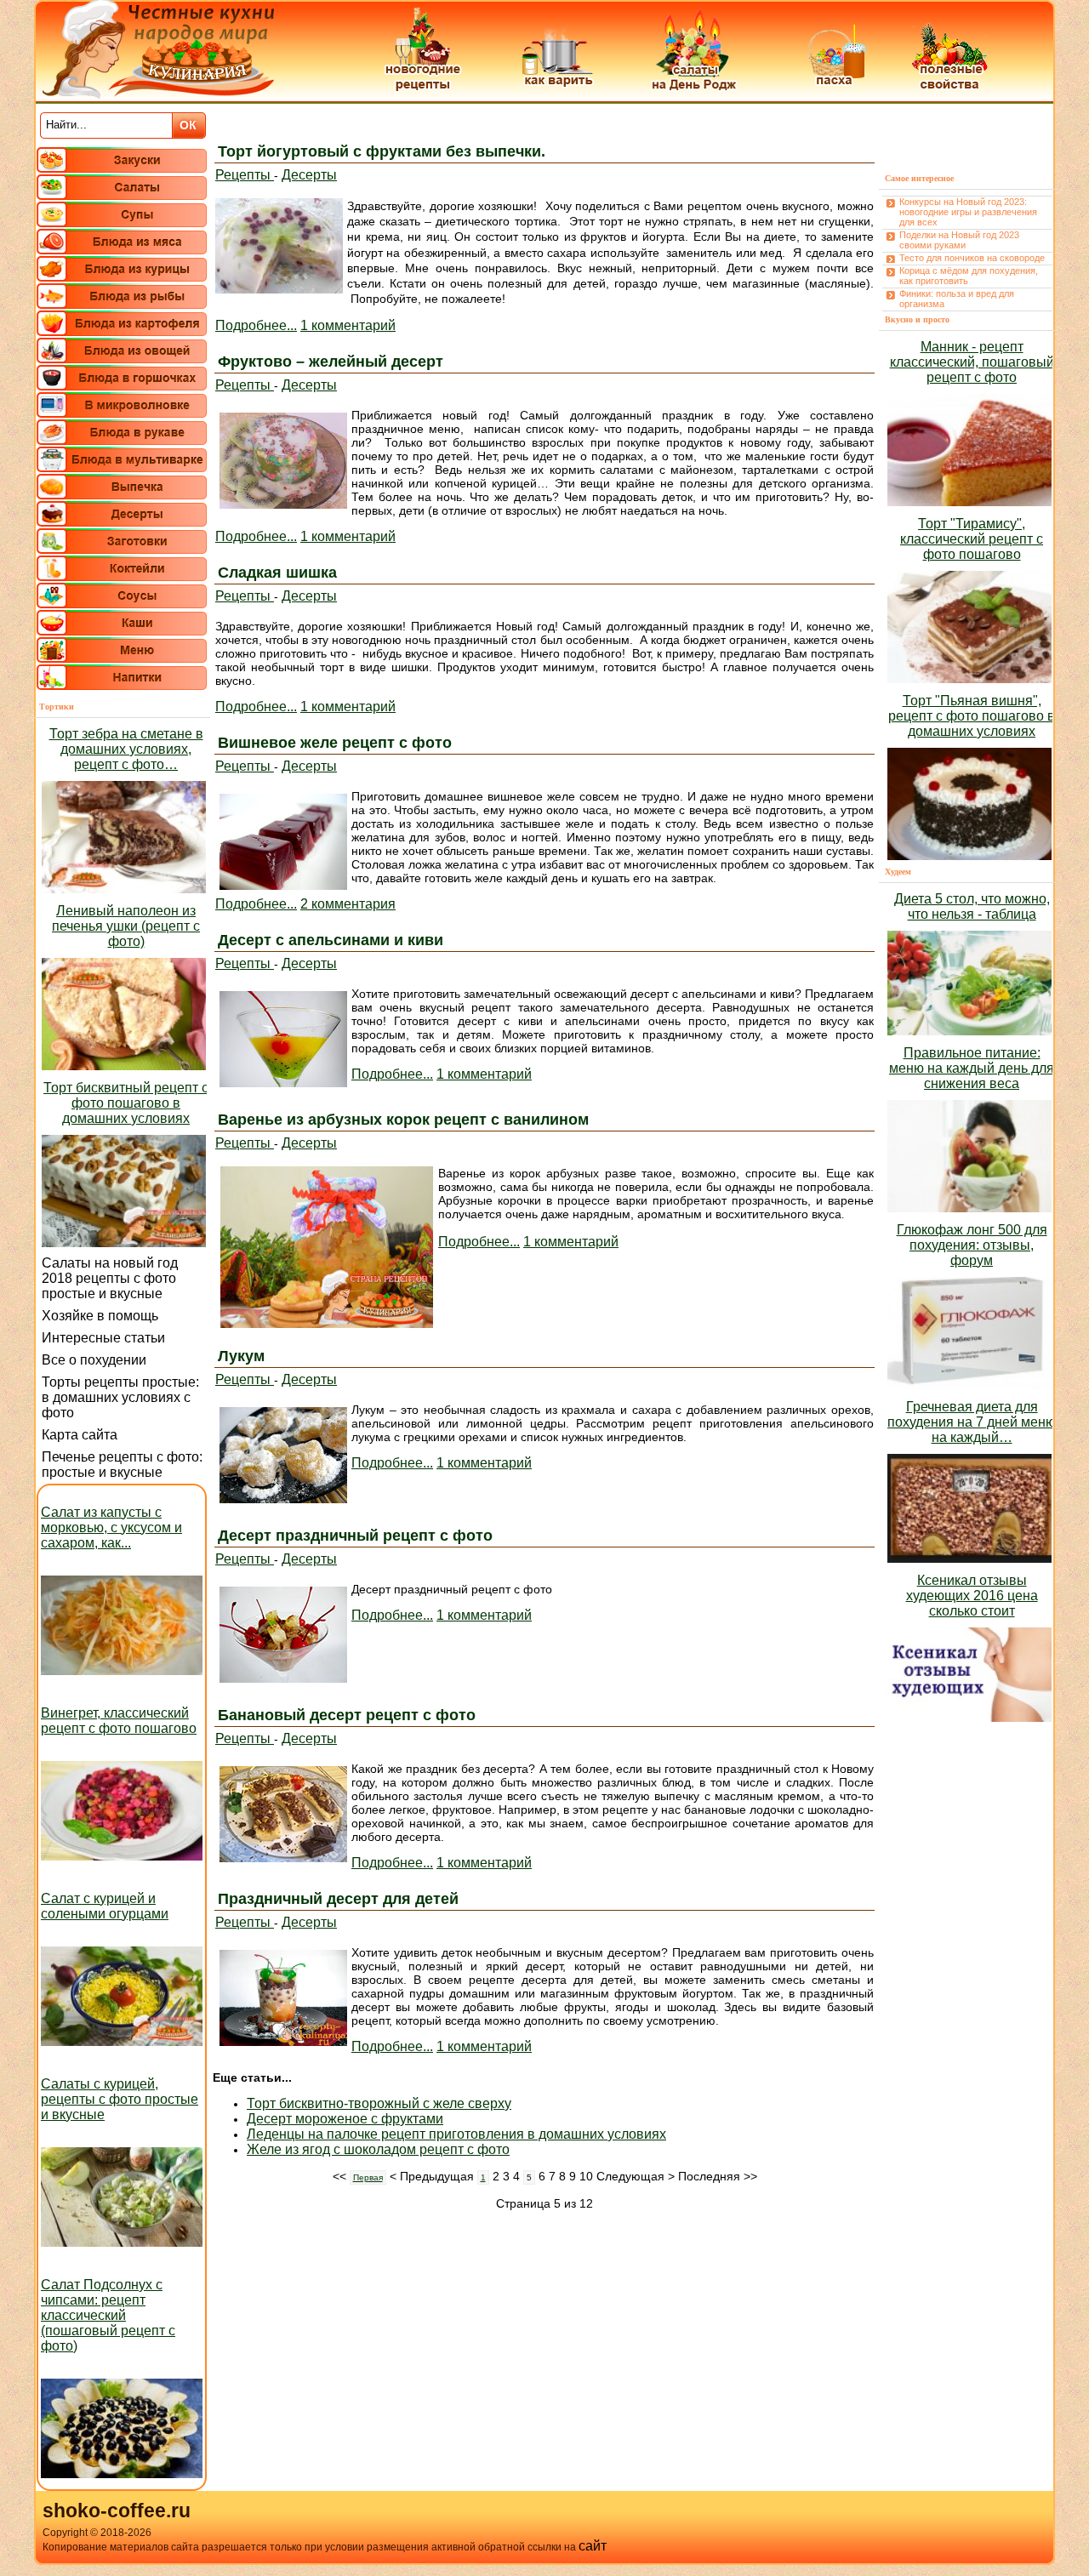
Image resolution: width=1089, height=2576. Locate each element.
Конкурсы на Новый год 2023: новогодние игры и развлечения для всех (968, 212)
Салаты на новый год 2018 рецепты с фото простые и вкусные (110, 1278)
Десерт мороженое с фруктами (345, 2119)
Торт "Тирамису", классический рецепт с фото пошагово (972, 539)
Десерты (309, 175)
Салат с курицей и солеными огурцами (105, 1906)
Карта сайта (80, 1435)
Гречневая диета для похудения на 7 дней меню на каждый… (972, 1422)
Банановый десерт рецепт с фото (347, 1715)
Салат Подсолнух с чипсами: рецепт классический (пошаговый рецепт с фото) (108, 2315)
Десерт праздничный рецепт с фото (355, 1536)
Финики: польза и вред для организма (957, 299)
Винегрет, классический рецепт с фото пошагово (119, 1721)
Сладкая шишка (277, 573)
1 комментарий (348, 325)
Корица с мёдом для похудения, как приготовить (969, 276)
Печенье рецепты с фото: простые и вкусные (122, 1465)
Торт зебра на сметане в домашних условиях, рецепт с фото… (126, 749)
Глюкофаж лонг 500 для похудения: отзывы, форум (972, 1245)
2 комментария (348, 904)
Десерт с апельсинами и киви (331, 940)
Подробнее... (256, 325)
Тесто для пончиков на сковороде (972, 258)
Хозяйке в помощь (100, 1316)
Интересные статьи (103, 1338)
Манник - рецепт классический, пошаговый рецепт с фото (972, 362)
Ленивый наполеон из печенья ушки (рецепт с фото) (126, 926)
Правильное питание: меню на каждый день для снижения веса (972, 1068)
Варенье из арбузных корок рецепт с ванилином (403, 1120)
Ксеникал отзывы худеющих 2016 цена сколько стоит (972, 1596)
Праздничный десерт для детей (338, 1899)
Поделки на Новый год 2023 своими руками (959, 240)
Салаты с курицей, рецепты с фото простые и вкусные (120, 2099)
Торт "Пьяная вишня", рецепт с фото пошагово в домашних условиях (972, 716)
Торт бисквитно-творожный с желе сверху (379, 2103)
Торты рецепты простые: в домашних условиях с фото (120, 1397)
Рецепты (245, 175)
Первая (368, 2177)
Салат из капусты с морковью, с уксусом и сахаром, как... (111, 1527)
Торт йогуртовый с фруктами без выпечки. (382, 151)
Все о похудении (94, 1360)
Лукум (241, 1356)
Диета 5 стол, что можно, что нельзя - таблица (972, 906)
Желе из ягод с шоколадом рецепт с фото (378, 2149)
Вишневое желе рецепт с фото (335, 743)
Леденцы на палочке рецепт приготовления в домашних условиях (456, 2134)
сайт (593, 2546)
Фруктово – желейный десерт (331, 362)
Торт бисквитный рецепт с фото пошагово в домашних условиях (126, 1103)
